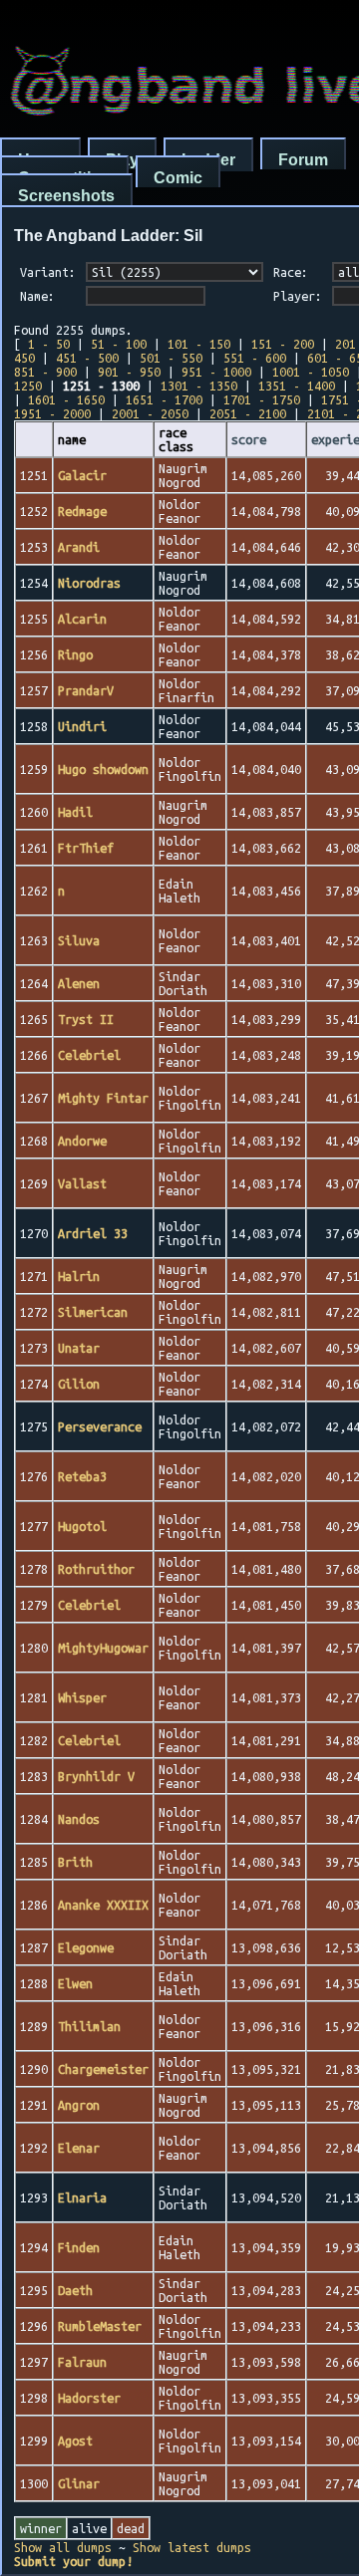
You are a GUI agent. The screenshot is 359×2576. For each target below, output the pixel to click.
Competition (64, 178)
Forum (303, 160)
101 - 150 (199, 344)
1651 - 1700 (164, 399)
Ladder (208, 160)
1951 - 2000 (52, 413)
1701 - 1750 (262, 399)
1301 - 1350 (199, 386)
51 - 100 (119, 344)
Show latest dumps (192, 2547)
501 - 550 (171, 358)
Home (40, 160)
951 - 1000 (216, 372)
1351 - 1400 (297, 386)
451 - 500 (87, 358)
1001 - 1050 (311, 372)
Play (122, 160)
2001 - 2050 (150, 413)
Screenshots (66, 196)
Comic (178, 178)
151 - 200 (283, 344)
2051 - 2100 (248, 413)
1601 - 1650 (66, 399)
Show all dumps (63, 2547)
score (249, 439)
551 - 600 (255, 358)
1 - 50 (49, 344)
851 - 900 (45, 372)
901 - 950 (129, 372)
